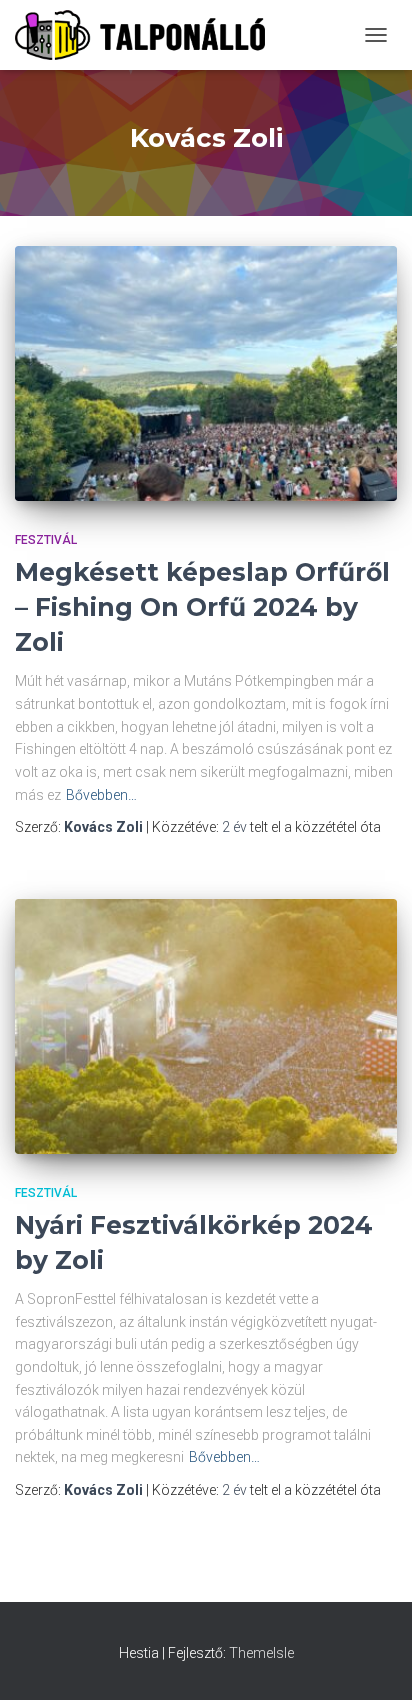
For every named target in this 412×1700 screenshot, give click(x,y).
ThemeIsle (261, 1653)
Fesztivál (46, 540)
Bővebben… (101, 795)
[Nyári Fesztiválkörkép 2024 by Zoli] (206, 1026)
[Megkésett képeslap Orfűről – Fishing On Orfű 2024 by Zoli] (206, 373)
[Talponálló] (147, 35)
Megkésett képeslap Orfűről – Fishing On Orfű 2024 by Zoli (202, 607)
